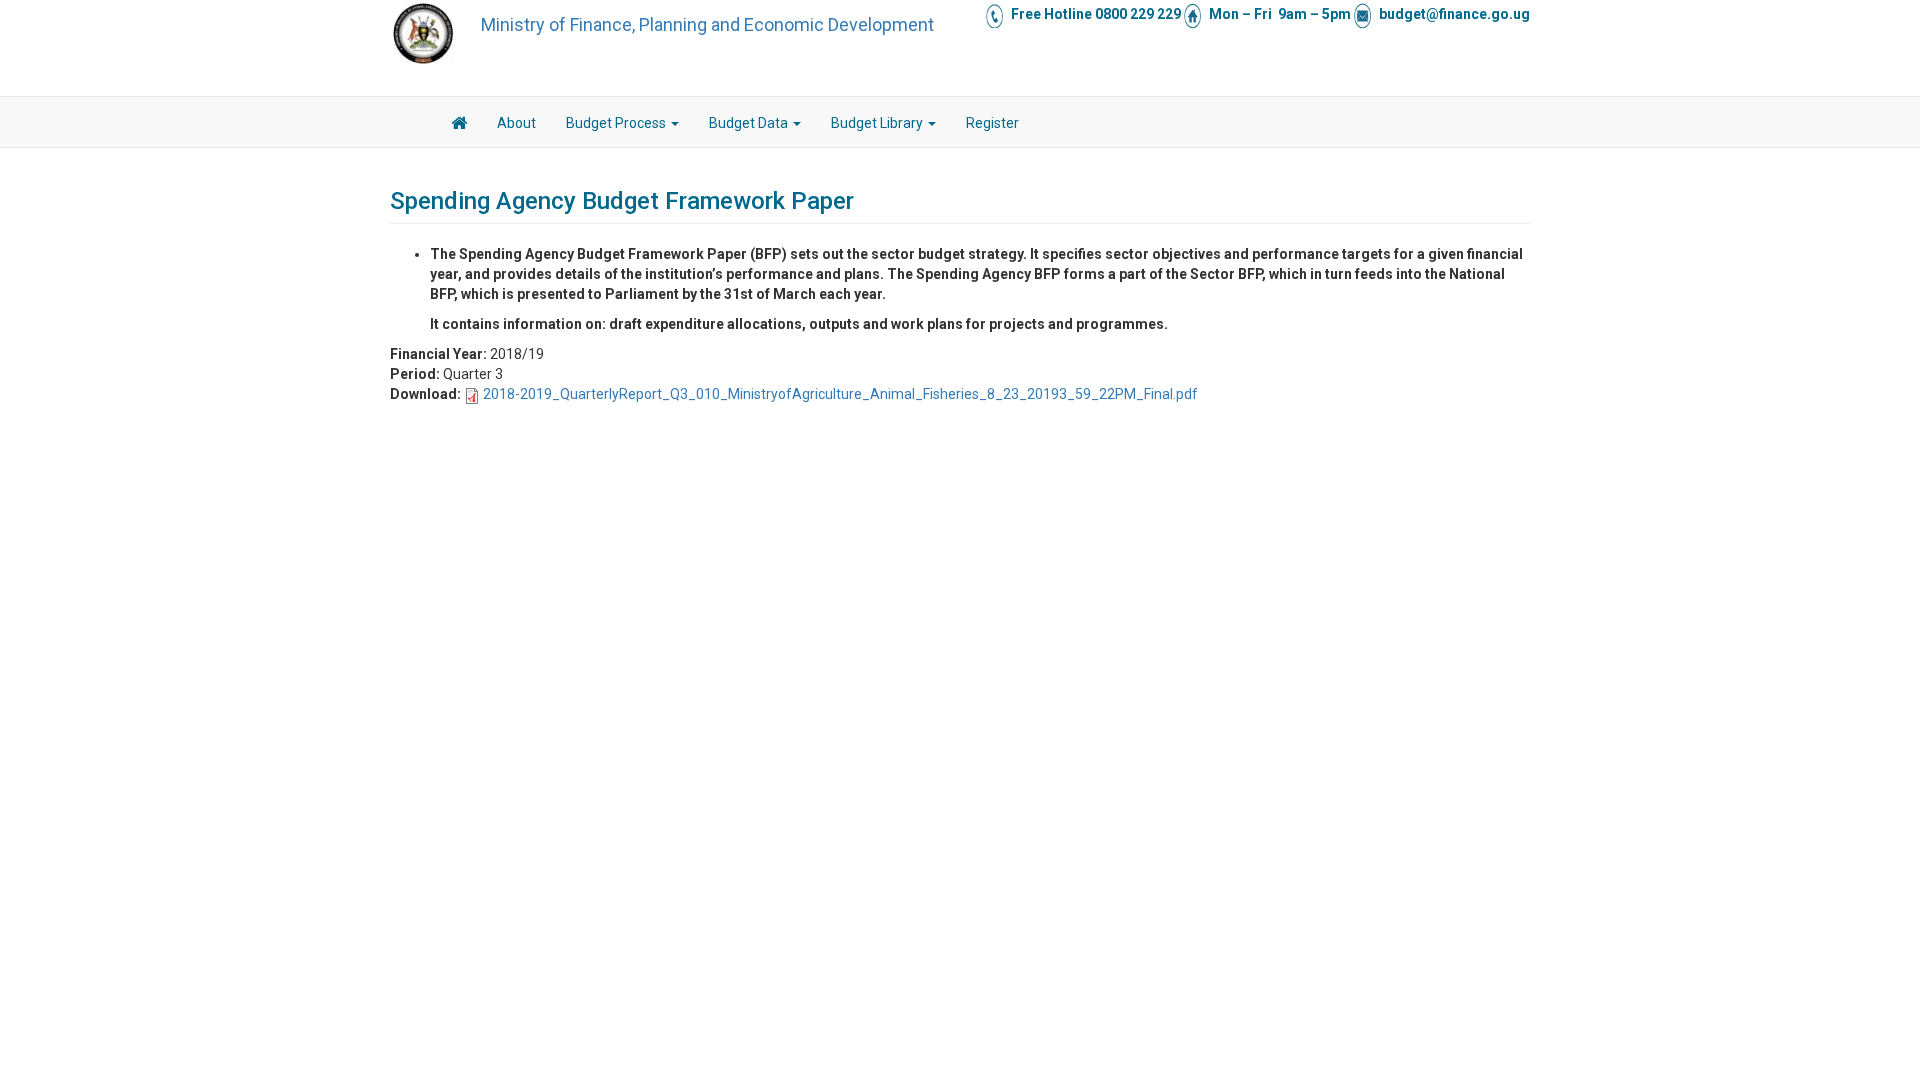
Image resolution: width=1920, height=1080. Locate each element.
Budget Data (750, 123)
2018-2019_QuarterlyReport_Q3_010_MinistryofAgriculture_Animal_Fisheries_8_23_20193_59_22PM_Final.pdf (840, 394)
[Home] (423, 33)
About (516, 123)
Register (992, 123)
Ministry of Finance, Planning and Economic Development (707, 24)
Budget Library (878, 123)
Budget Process (617, 123)
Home (459, 126)
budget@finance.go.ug (1454, 14)
